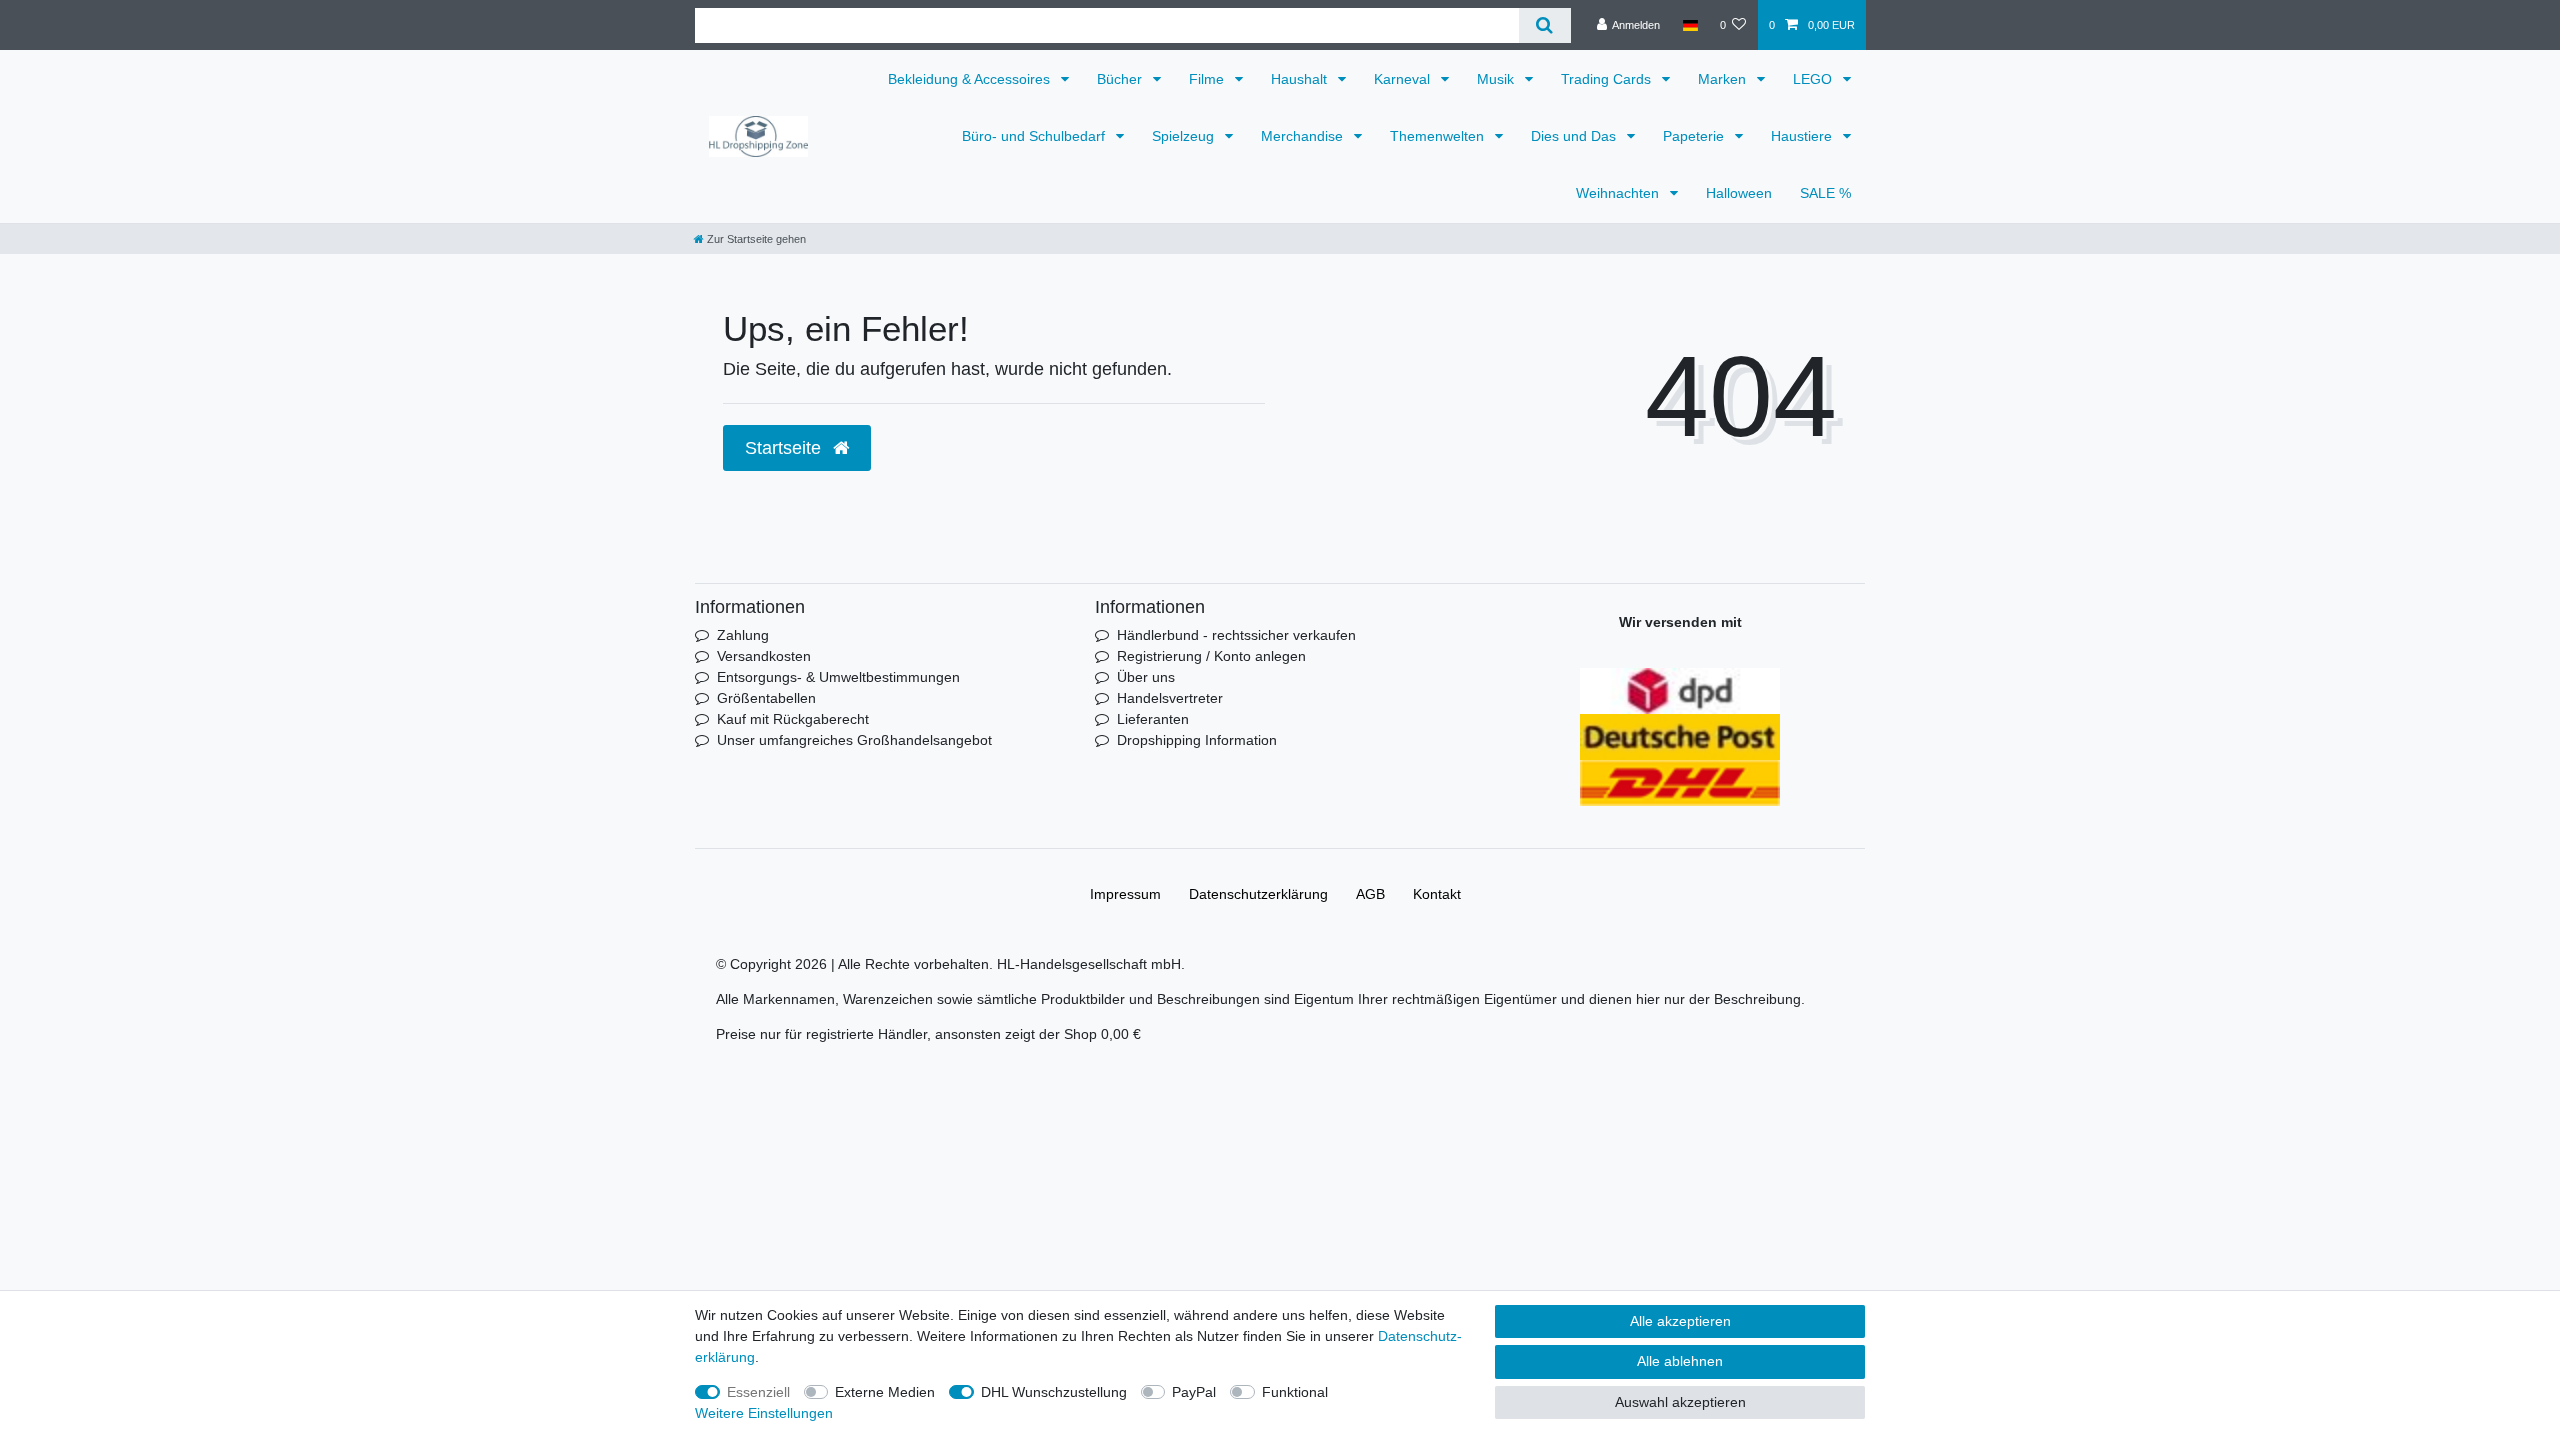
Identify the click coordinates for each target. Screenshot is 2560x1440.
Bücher (1121, 79)
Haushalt (1301, 79)
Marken (1724, 79)
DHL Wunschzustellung (1054, 1392)
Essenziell (758, 1392)
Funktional (1295, 1392)
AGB (1370, 894)
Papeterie (1695, 136)
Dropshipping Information (1197, 740)
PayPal (1194, 1392)
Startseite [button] (785, 448)
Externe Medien (885, 1392)
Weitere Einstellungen (764, 1413)
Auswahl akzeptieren (1680, 1402)
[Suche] (1544, 25)
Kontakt (1437, 894)
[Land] (1689, 25)
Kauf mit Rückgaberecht (793, 719)
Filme (1208, 79)
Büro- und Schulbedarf (1035, 136)
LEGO (1814, 79)
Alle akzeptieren (1680, 1321)
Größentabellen (766, 698)
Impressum (1125, 894)
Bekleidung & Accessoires (971, 79)
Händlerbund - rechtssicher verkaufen (1236, 635)
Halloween (1739, 193)
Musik (1497, 79)
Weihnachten (1619, 193)
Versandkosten (764, 656)
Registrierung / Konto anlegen (1211, 656)
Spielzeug (1185, 136)
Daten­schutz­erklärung (1258, 894)
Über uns (1146, 677)
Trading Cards (1608, 79)
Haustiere (1803, 136)
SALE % (1825, 193)
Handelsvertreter (1170, 698)
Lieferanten (1153, 719)
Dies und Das (1575, 136)
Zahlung (743, 635)
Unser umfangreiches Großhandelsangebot (854, 740)
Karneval (1404, 79)
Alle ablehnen (1680, 1361)
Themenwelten (1439, 136)
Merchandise (1304, 136)
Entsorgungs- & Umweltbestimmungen (838, 677)
